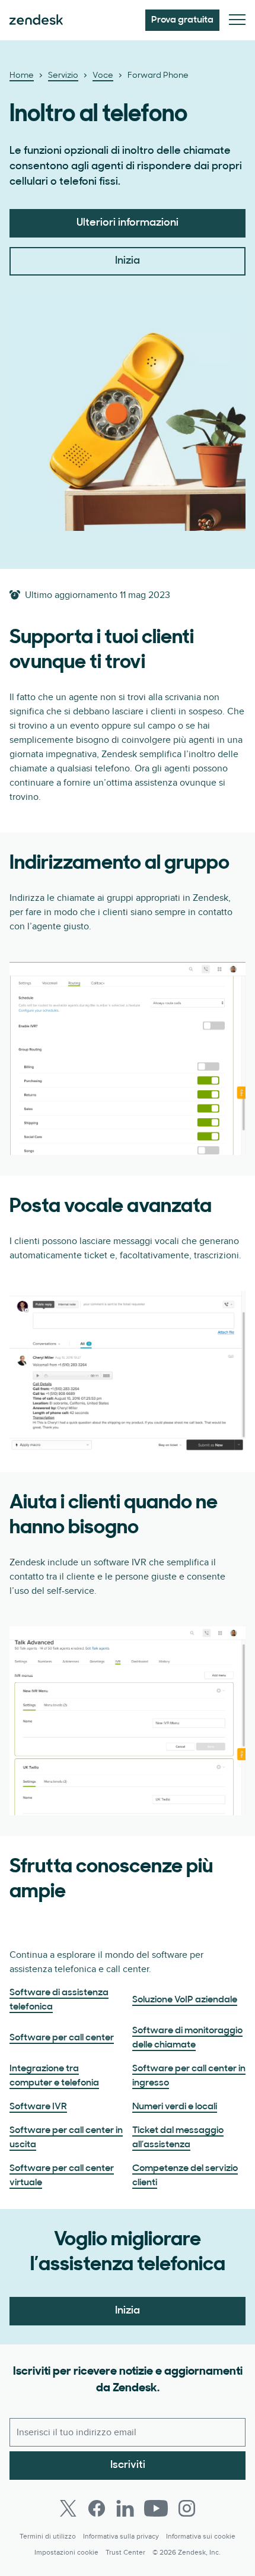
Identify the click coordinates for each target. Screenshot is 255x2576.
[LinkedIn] (125, 2508)
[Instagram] (187, 2508)
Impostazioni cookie (66, 2553)
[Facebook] (97, 2508)
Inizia (128, 261)
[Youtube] (156, 2508)
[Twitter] (68, 2508)
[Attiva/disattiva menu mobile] (237, 20)
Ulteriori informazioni (128, 223)
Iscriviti (128, 2466)
